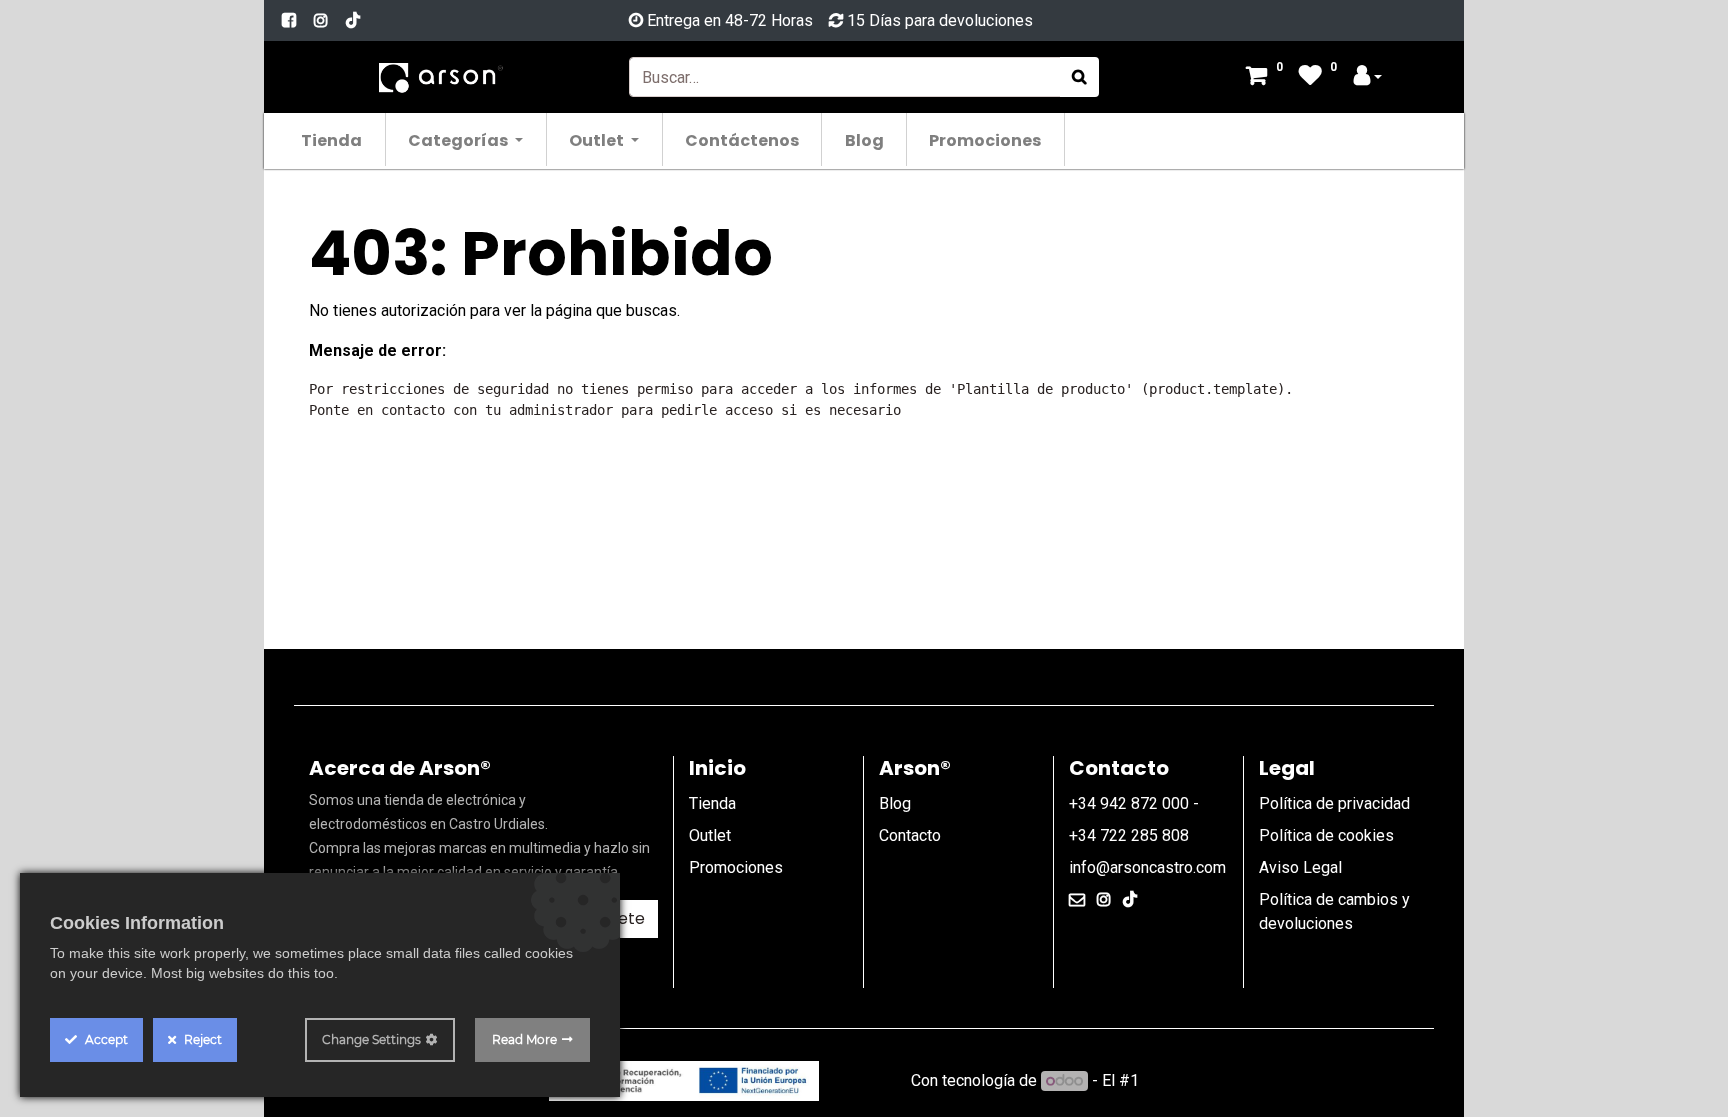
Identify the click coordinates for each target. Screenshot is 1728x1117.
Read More (524, 1039)
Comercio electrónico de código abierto (1281, 1080)
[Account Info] (1368, 77)
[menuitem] (332, 139)
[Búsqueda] (1079, 77)
